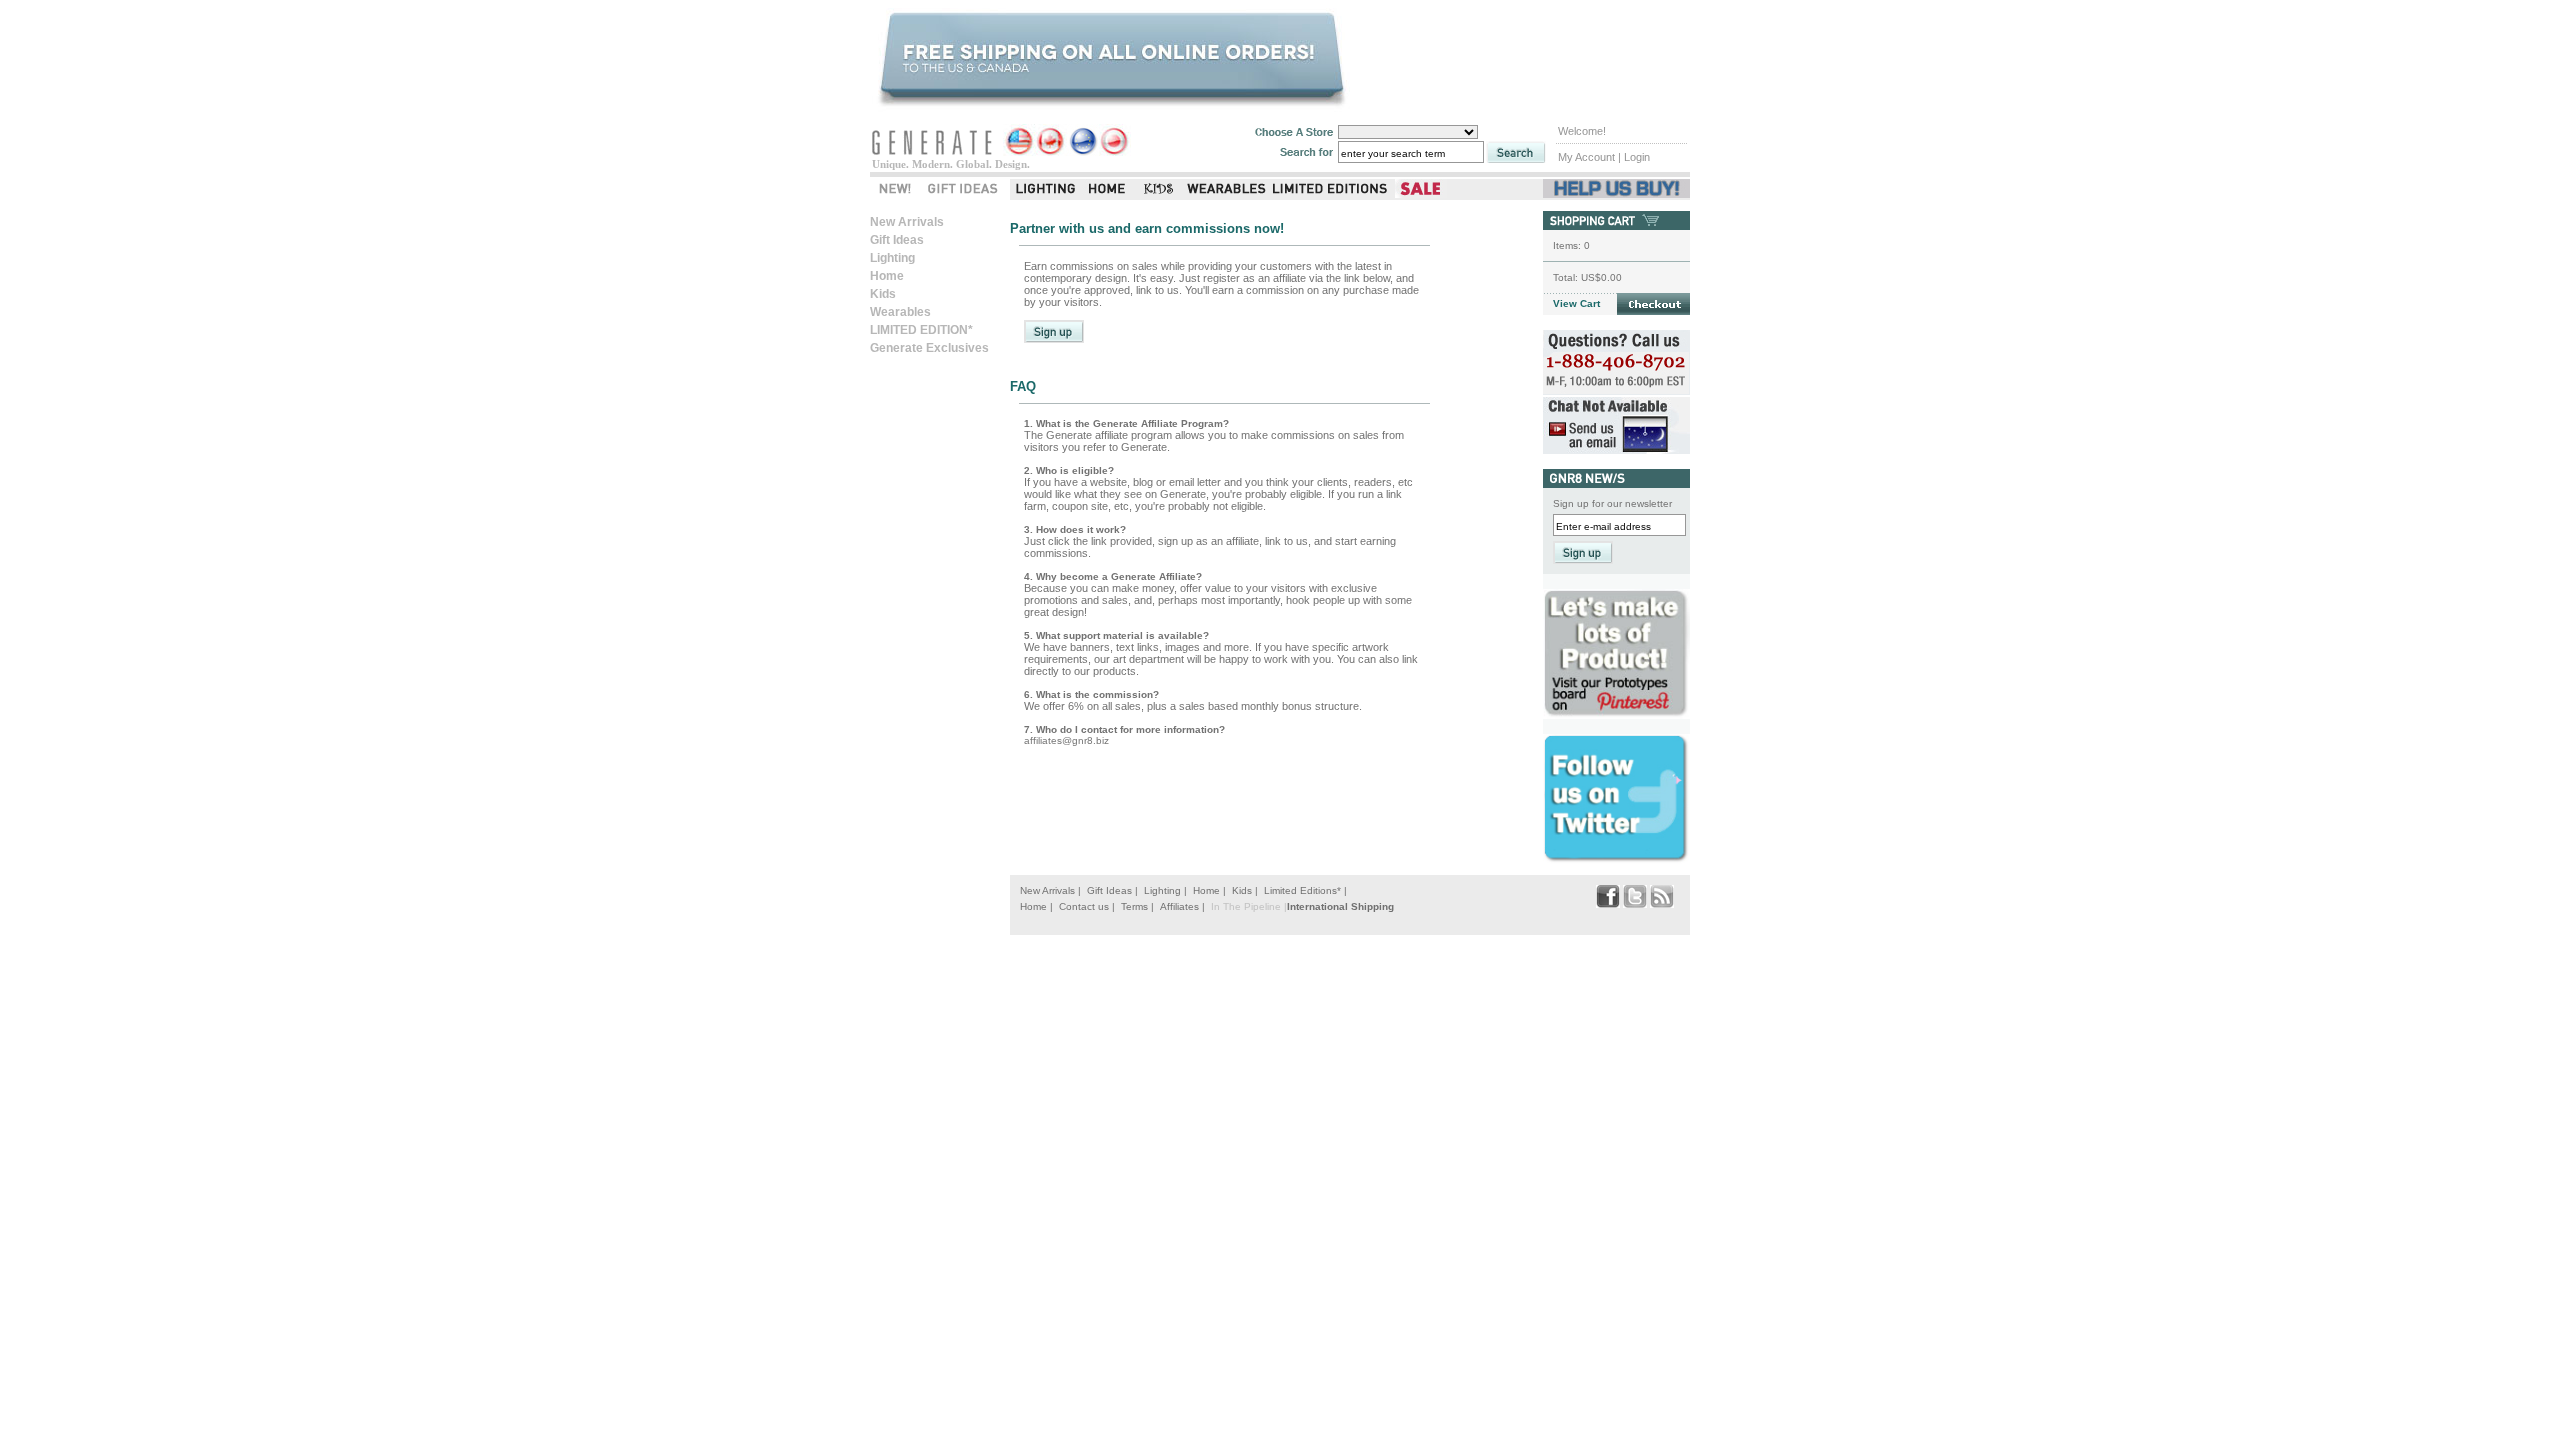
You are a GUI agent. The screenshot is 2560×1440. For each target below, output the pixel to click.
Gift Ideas (897, 240)
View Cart (1576, 303)
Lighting (892, 258)
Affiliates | (1182, 906)
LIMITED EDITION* (921, 330)
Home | (1209, 890)
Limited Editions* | (1305, 890)
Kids (883, 294)
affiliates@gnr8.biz (1066, 740)
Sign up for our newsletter (1612, 503)
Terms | (1137, 906)
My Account (1586, 157)
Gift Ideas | (1112, 890)
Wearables (900, 312)
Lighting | (1165, 890)
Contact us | (1087, 906)
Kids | (1245, 890)
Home (887, 276)
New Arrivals (907, 222)
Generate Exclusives (929, 348)
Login (1637, 157)
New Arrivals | (1050, 890)
